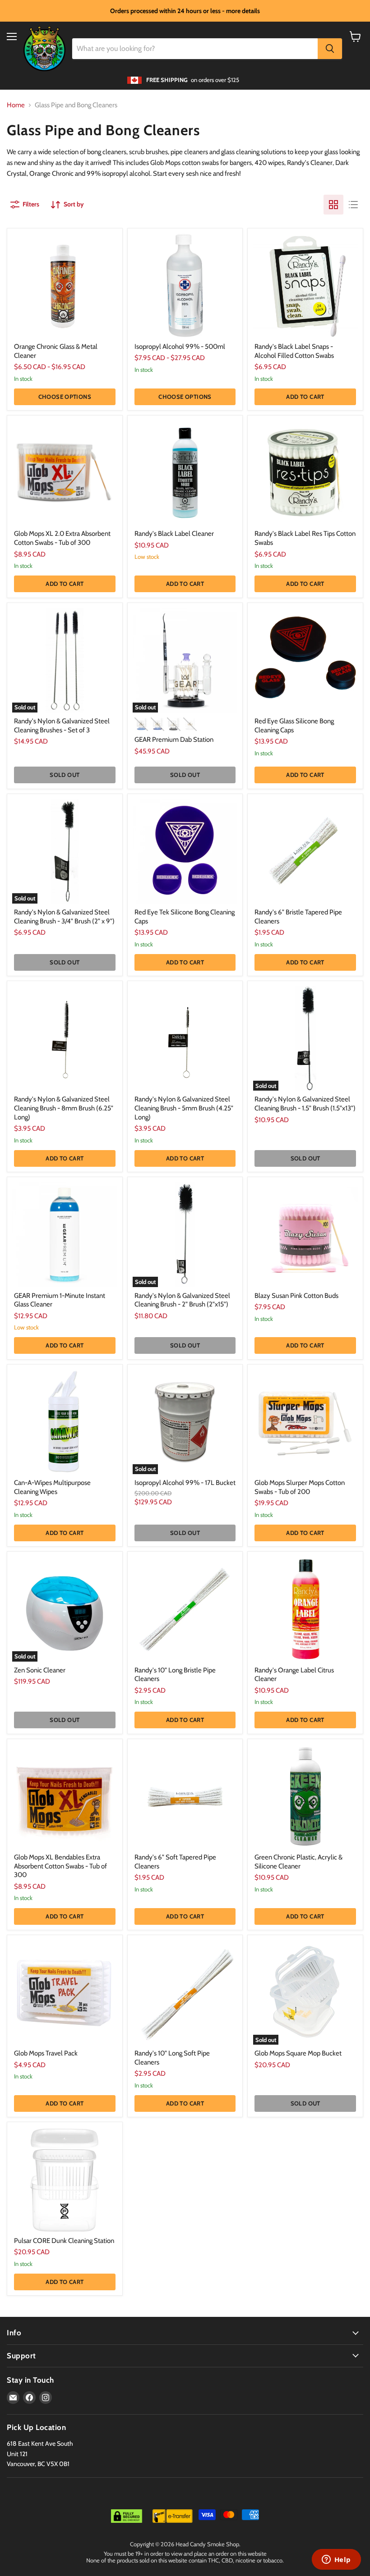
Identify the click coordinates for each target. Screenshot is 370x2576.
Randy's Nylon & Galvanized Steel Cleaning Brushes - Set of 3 (62, 726)
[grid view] (333, 205)
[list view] (353, 205)
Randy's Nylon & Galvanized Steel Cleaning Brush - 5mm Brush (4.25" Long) (184, 1108)
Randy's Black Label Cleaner (174, 534)
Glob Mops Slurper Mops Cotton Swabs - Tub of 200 (300, 1487)
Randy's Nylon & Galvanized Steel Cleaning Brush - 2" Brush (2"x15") (182, 1300)
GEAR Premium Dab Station (174, 740)
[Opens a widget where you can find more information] (336, 2560)
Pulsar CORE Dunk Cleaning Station (64, 2241)
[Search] (330, 49)
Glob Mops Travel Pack (46, 2053)
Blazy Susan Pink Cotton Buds (296, 1296)
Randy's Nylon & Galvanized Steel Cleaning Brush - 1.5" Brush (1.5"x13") (305, 1104)
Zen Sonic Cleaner (40, 1670)
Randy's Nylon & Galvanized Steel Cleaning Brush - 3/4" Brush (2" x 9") (64, 917)
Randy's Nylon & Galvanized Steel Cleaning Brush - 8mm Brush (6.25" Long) (64, 1108)
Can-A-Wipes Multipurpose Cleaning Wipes (52, 1487)
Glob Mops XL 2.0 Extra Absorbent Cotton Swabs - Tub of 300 (62, 538)
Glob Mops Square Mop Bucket (298, 2053)
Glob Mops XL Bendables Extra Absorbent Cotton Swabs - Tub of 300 (60, 1866)
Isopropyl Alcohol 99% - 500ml (180, 347)
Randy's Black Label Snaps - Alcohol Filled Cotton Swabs (294, 351)
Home (16, 105)
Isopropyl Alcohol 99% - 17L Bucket (185, 1483)
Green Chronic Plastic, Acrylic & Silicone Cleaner (298, 1862)
